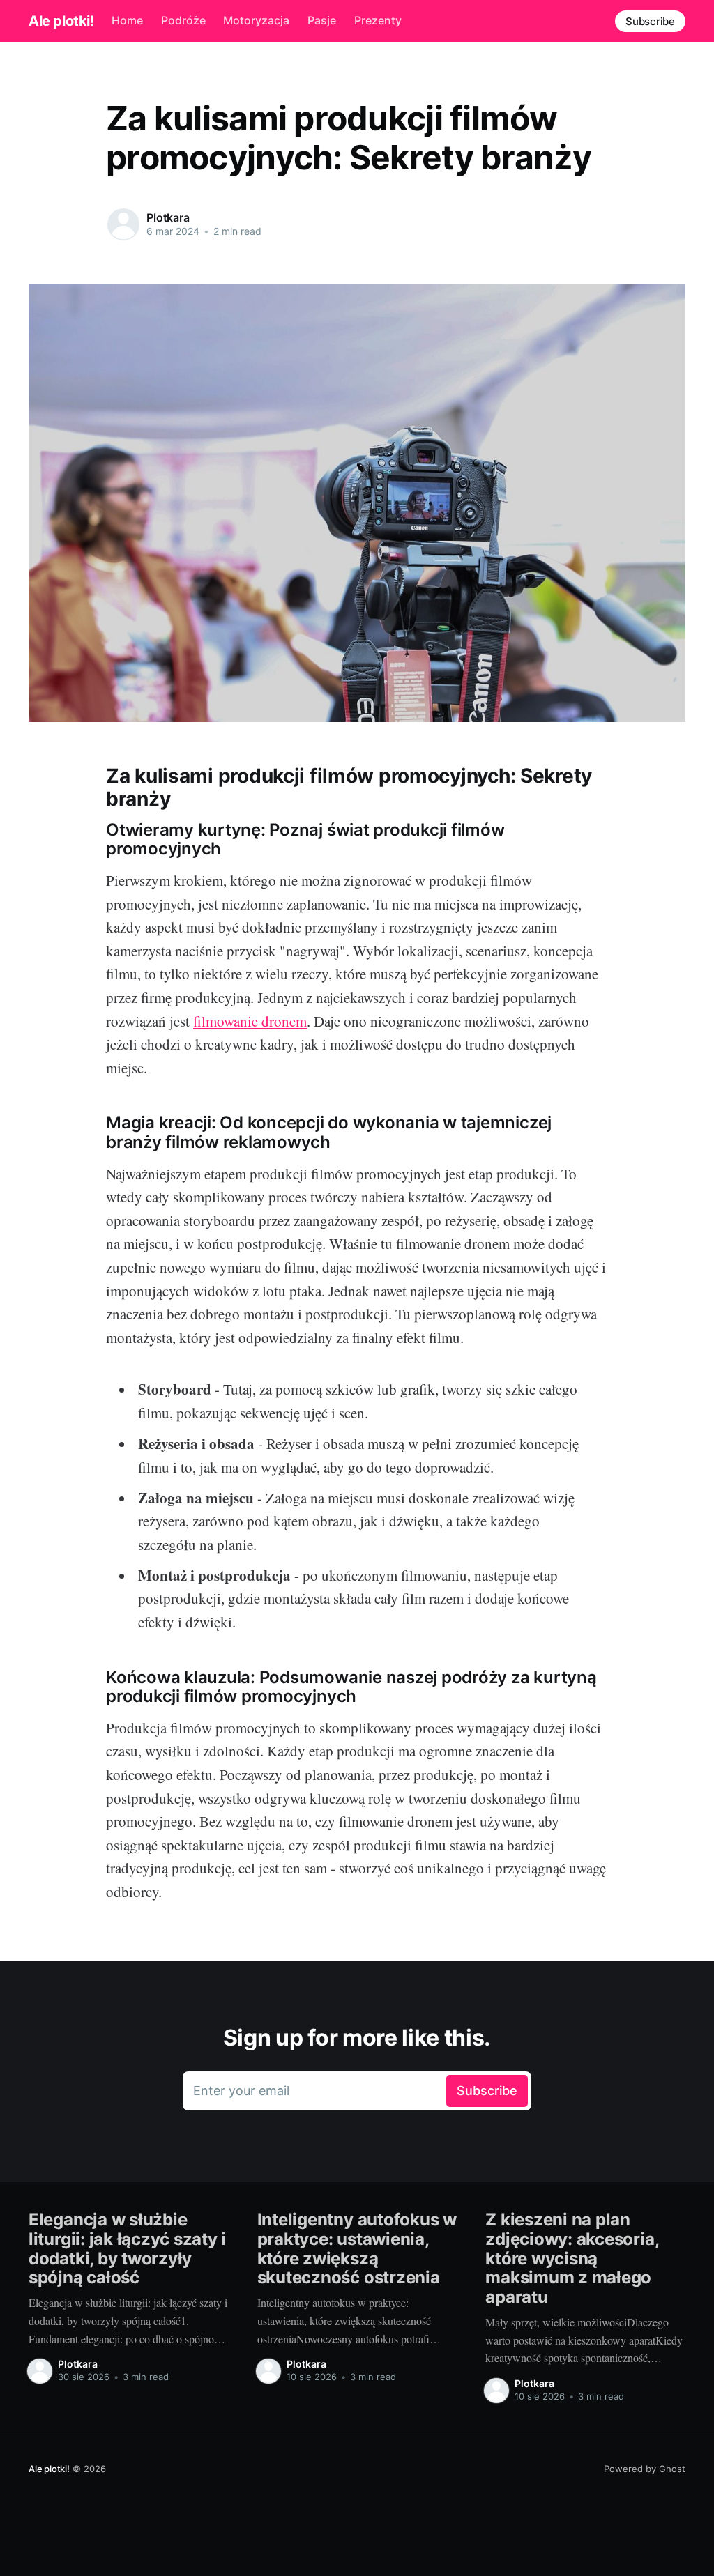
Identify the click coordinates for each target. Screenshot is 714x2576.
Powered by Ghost (645, 2469)
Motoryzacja (256, 20)
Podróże (183, 20)
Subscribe (650, 21)
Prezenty (378, 20)
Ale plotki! (61, 21)
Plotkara (168, 217)
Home (127, 20)
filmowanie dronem (250, 1021)
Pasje (322, 20)
